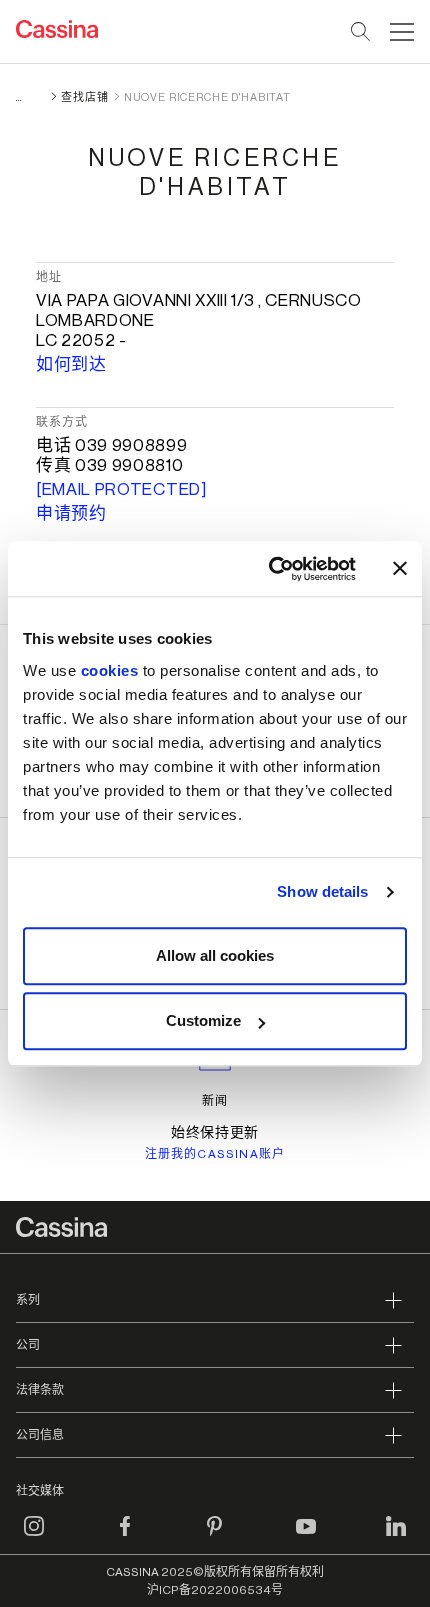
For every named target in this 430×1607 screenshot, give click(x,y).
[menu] (402, 32)
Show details (322, 891)
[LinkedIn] (396, 1538)
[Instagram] (34, 1538)
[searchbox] (361, 32)
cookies (110, 670)
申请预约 (71, 513)
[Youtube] (306, 1538)
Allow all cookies (215, 955)
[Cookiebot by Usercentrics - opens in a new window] (270, 569)
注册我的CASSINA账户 (215, 1154)
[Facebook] (125, 1538)
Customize (203, 1020)
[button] (399, 32)
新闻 (215, 1101)
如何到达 (71, 364)
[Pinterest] (215, 1538)
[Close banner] (400, 569)
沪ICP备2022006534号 (215, 1590)
